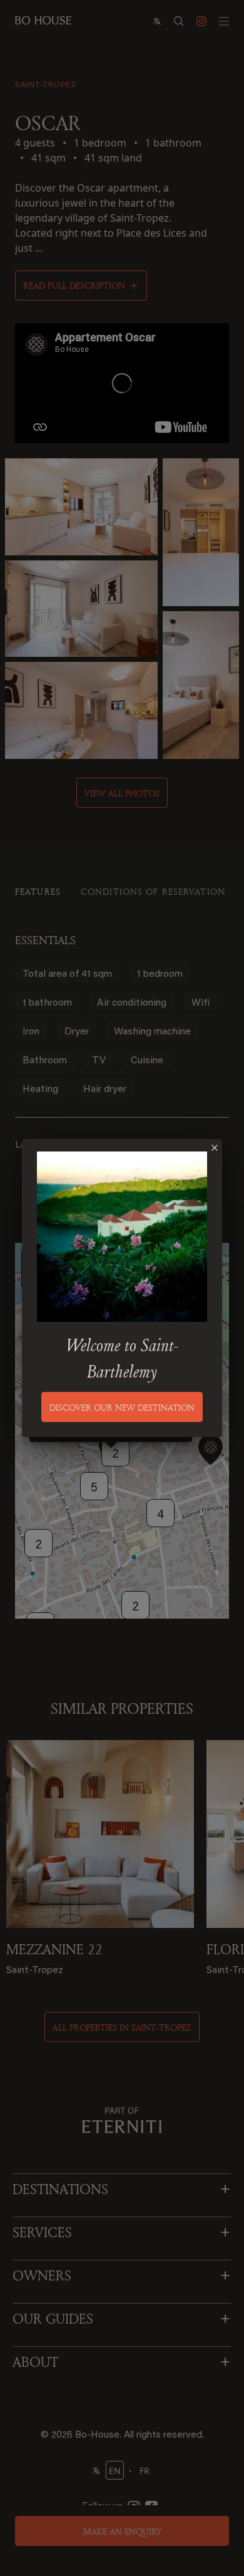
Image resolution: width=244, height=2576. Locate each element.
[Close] (215, 1148)
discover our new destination (122, 1407)
